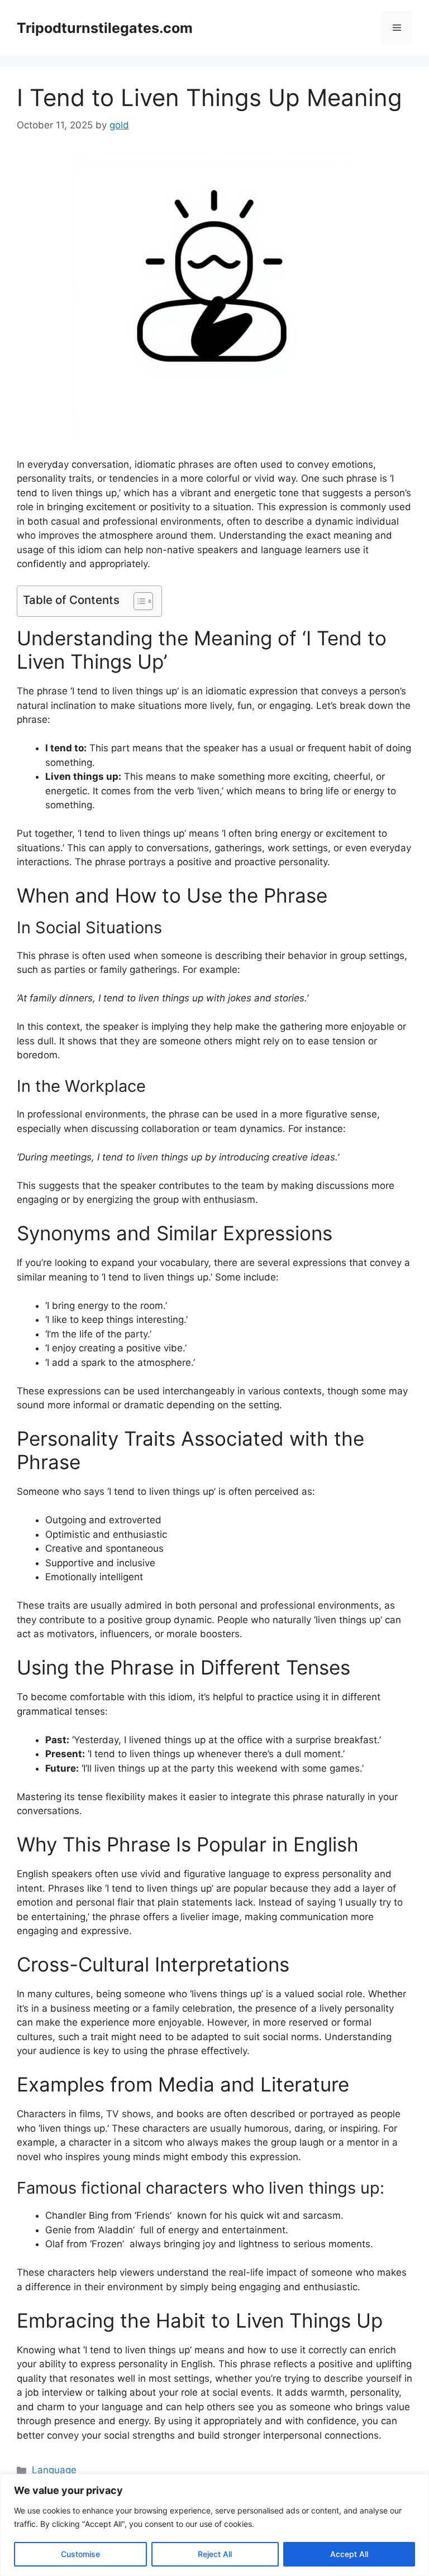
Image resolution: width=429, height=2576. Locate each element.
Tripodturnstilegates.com (105, 28)
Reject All (215, 2554)
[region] (214, 2525)
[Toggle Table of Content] (138, 601)
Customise (80, 2554)
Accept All (349, 2554)
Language (54, 2470)
